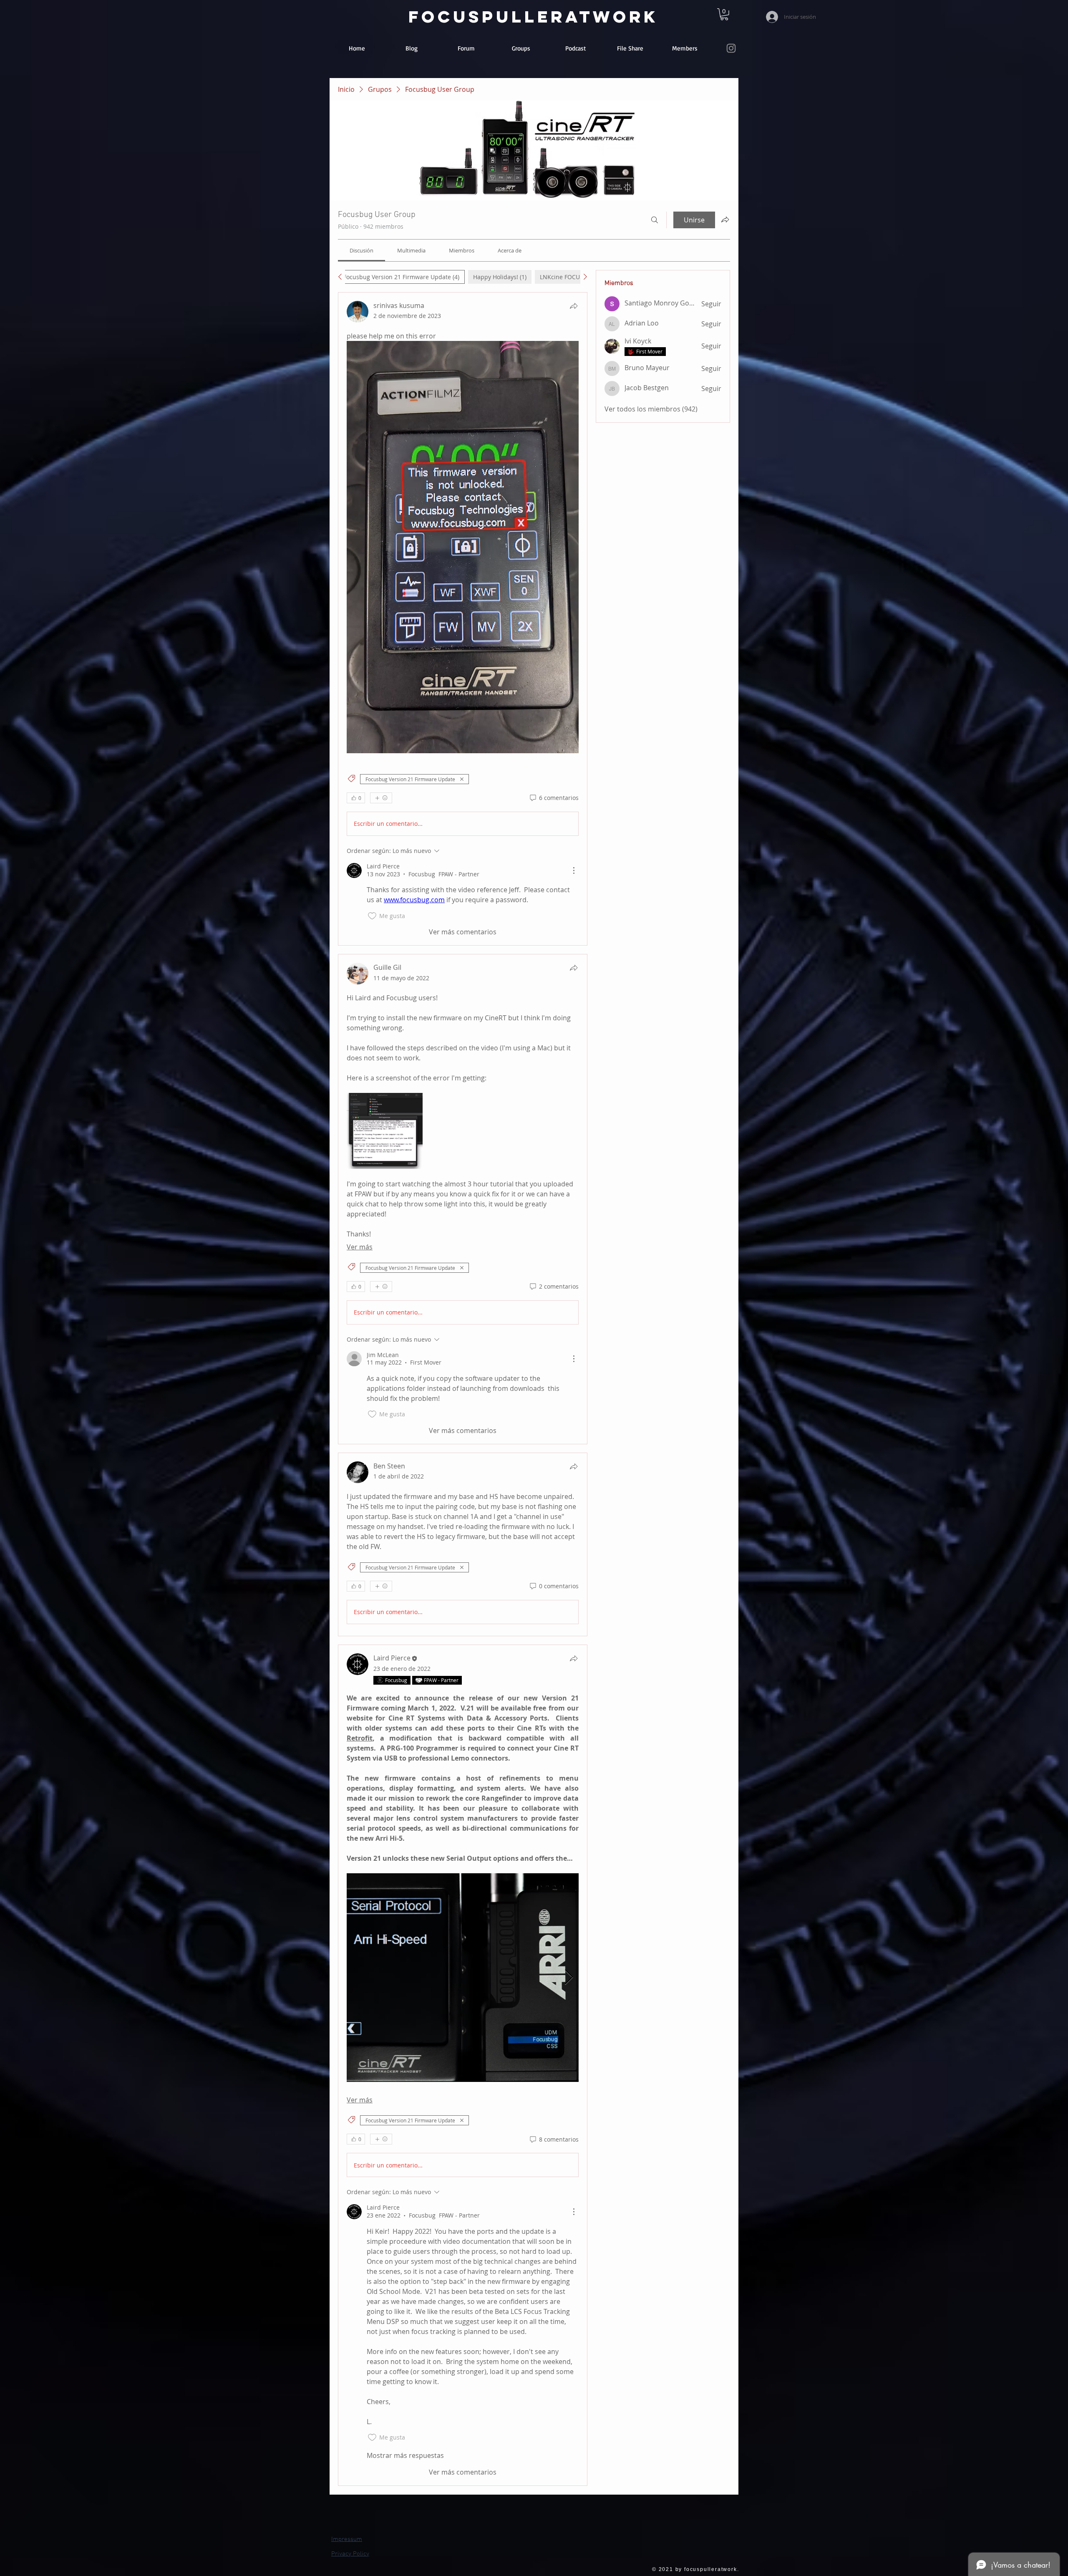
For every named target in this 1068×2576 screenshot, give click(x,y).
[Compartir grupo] (725, 220)
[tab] (401, 277)
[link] (724, 14)
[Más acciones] (574, 870)
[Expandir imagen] (385, 1131)
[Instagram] (731, 48)
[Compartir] (574, 306)
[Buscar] (655, 220)
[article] (463, 619)
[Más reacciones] (381, 798)
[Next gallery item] (569, 1977)
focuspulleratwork (533, 17)
